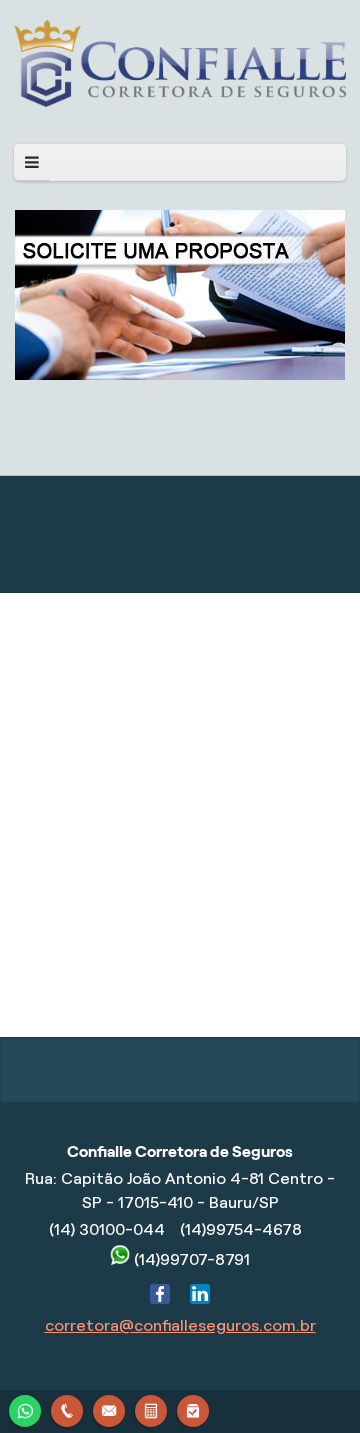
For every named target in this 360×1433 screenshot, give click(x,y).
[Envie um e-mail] (109, 1408)
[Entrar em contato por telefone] (67, 1411)
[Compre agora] (193, 1408)
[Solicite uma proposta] (151, 1408)
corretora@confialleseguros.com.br (180, 1325)
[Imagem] (180, 101)
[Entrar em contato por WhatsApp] (25, 1408)
